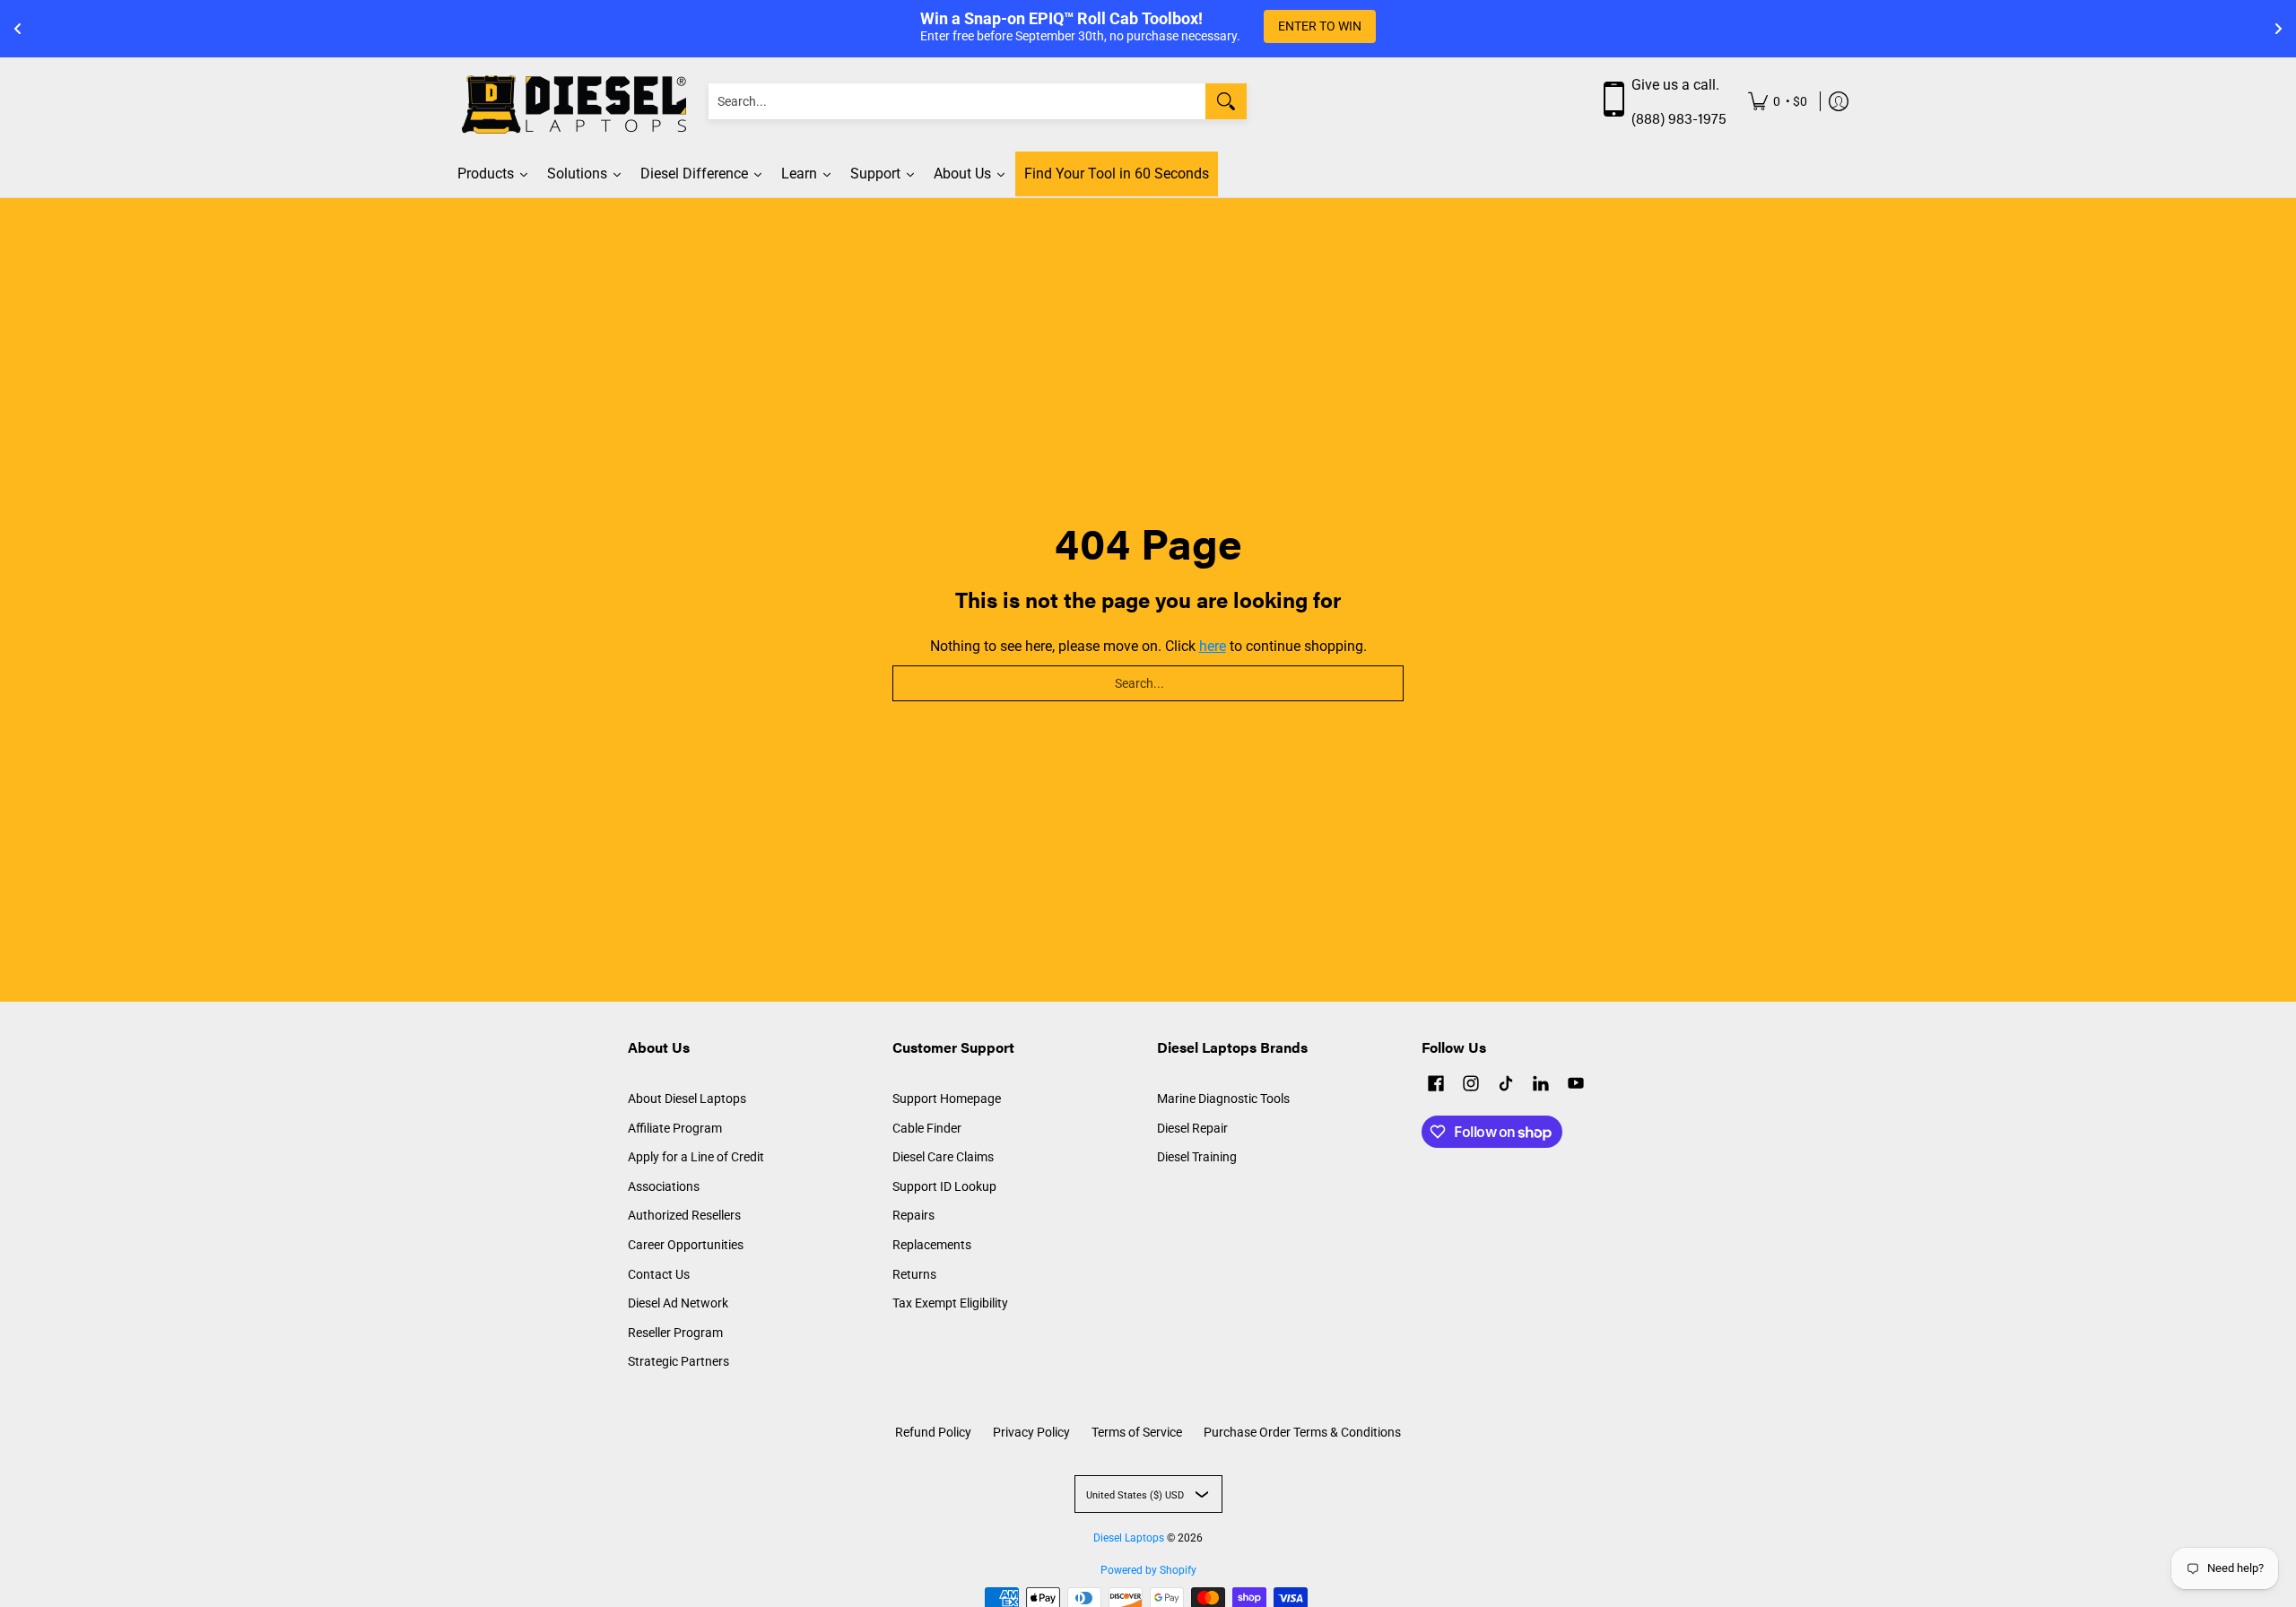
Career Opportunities (686, 1245)
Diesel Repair (1192, 1128)
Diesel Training (1197, 1157)
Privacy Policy (1031, 1432)
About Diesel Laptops (687, 1099)
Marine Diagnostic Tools (1223, 1099)
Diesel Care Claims (943, 1157)
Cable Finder (927, 1128)
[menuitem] (1778, 102)
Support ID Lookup (944, 1186)
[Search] (1226, 101)
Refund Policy (933, 1432)
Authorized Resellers (684, 1215)
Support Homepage (947, 1099)
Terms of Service (1137, 1432)
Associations (664, 1186)
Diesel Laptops (1129, 1538)
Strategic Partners (678, 1361)
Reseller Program (675, 1333)
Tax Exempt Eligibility (950, 1303)
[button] (1436, 1086)
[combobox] (957, 101)
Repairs (913, 1215)
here (1213, 646)
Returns (914, 1274)
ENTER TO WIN (1320, 26)
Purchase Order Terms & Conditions (1302, 1432)
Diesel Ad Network (678, 1303)
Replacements (932, 1245)
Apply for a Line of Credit (696, 1157)
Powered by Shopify (1148, 1570)
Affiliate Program (675, 1128)
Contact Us (659, 1274)
